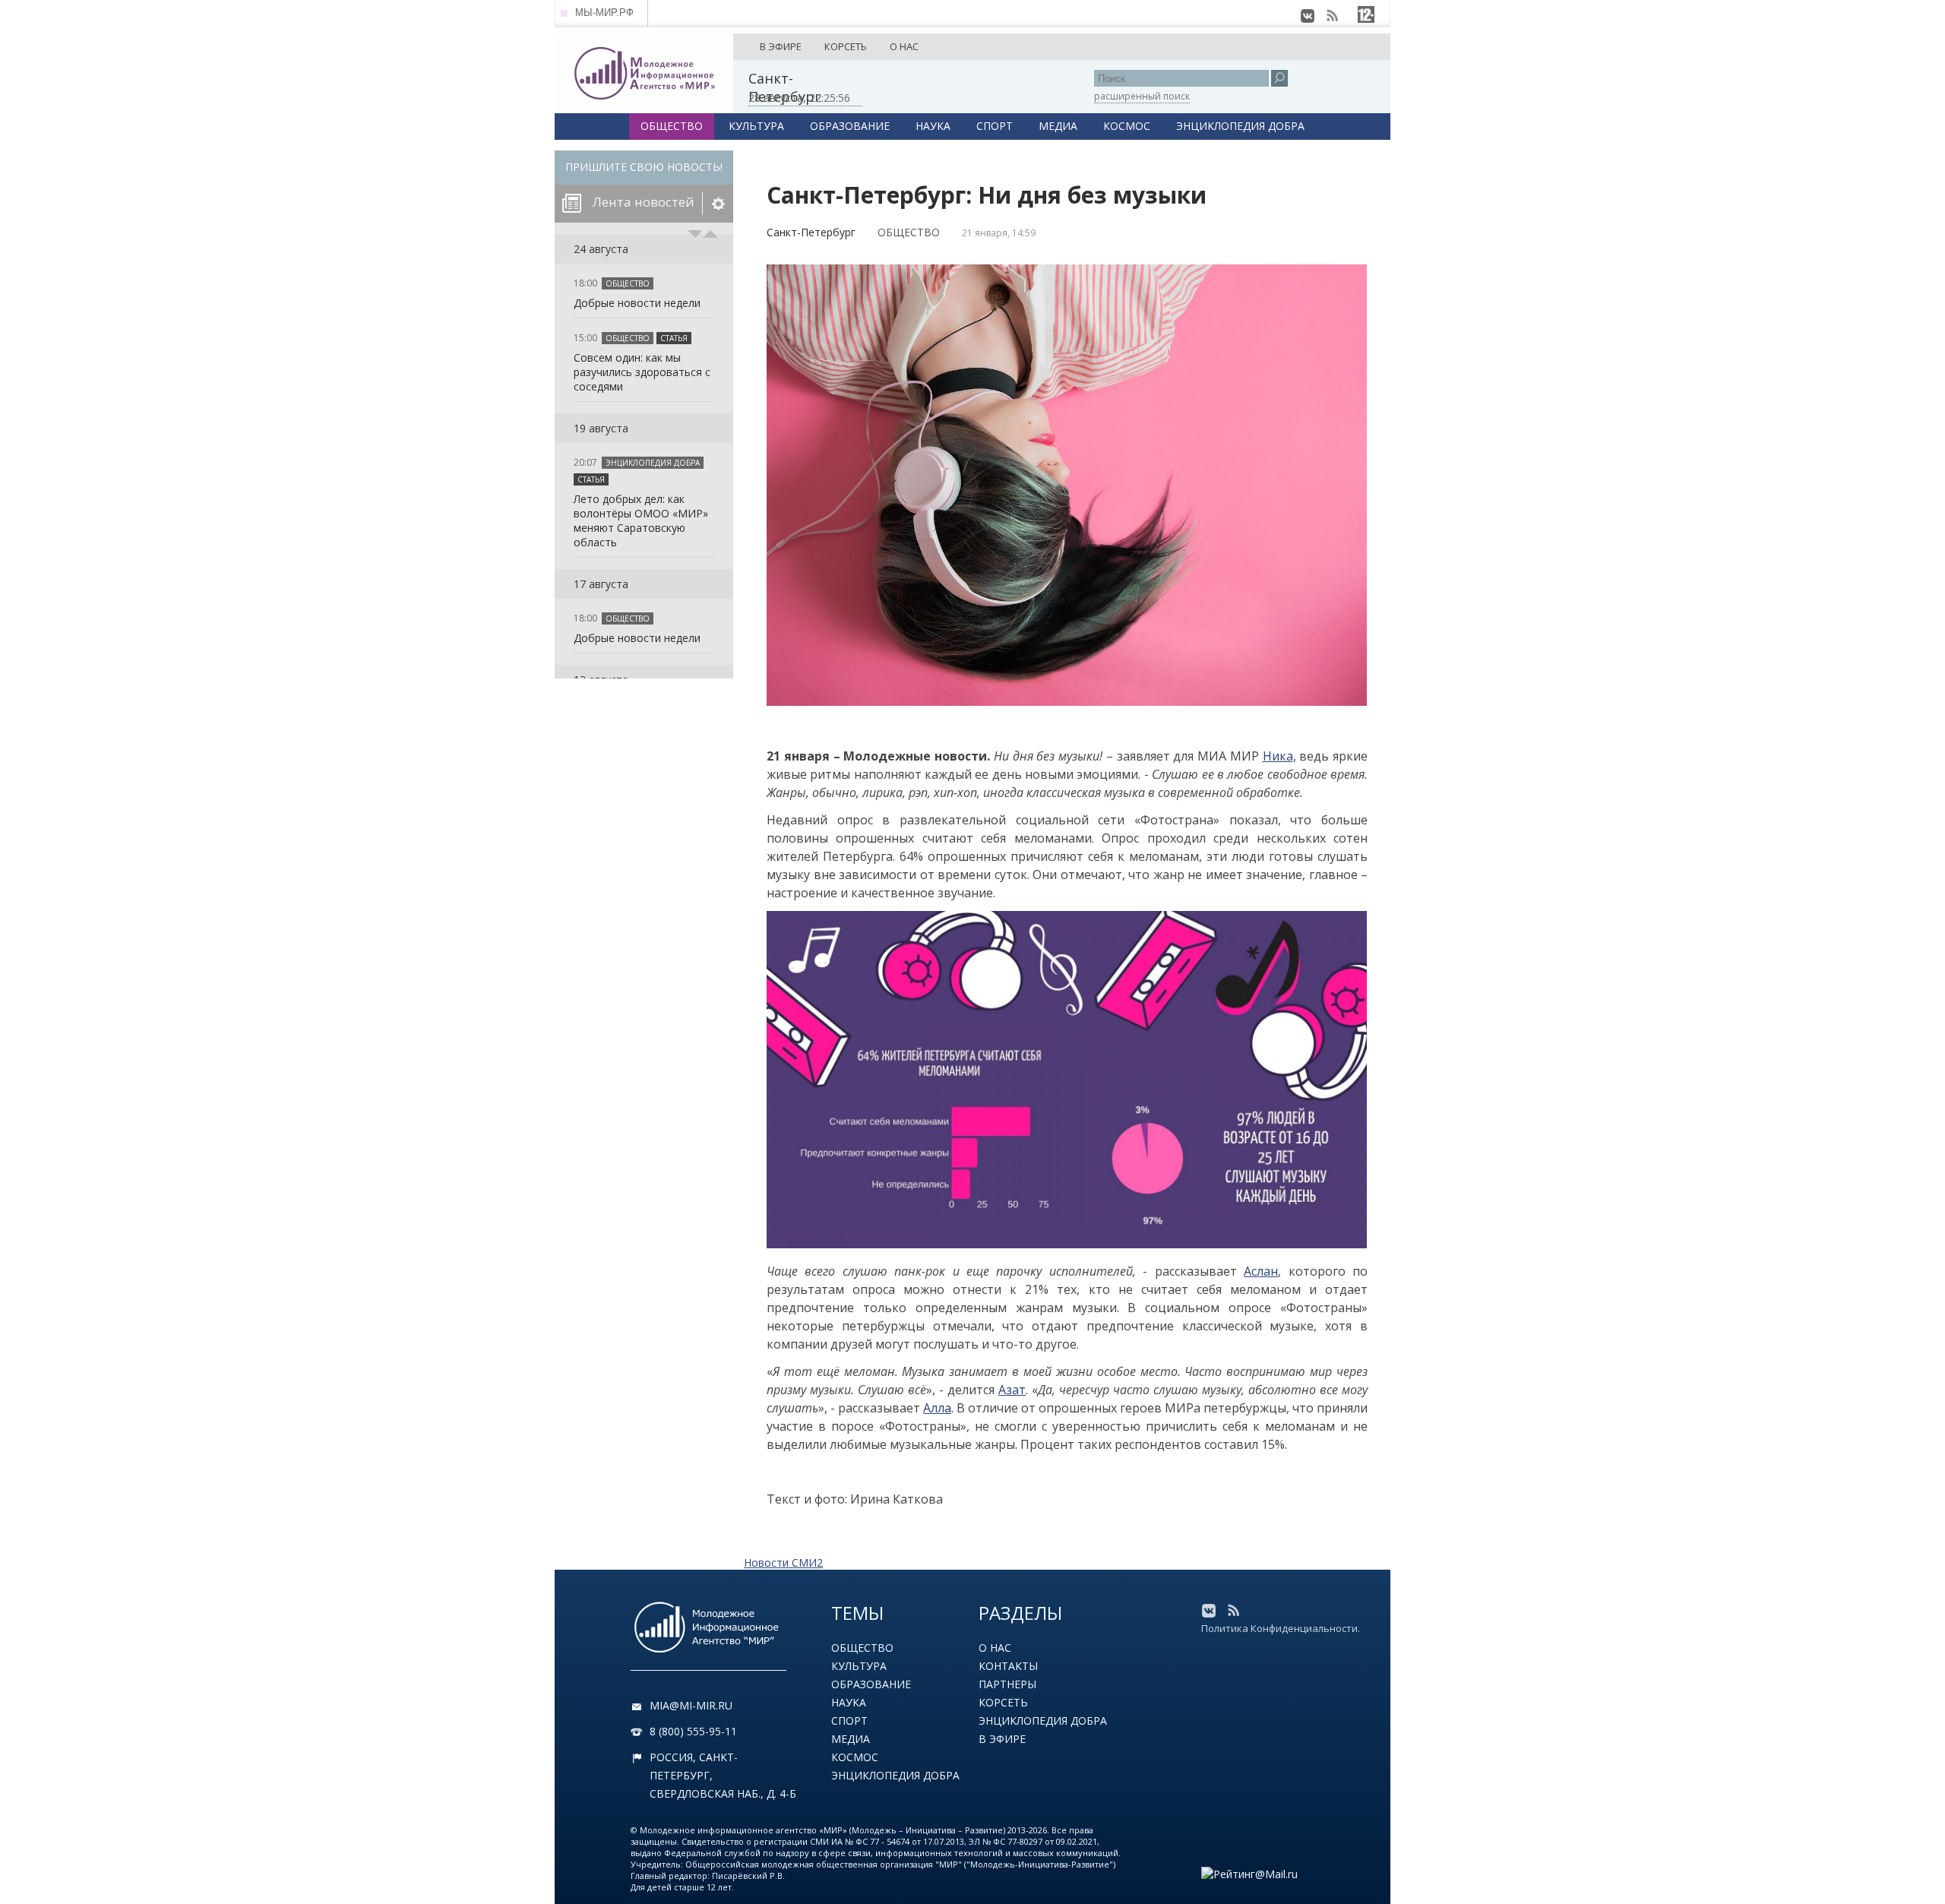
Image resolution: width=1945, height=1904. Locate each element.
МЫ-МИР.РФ (604, 13)
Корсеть (1003, 1702)
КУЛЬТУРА (756, 126)
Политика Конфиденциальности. (1281, 1628)
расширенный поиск (1142, 96)
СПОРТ (995, 126)
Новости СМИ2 (783, 1562)
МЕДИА (1058, 126)
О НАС (904, 46)
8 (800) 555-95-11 (693, 1731)
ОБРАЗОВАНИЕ (850, 126)
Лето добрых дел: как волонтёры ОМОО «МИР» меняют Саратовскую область (641, 520)
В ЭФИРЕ (781, 46)
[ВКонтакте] (1308, 16)
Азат (1012, 1390)
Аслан (1261, 1271)
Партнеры (1007, 1684)
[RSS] (1332, 16)
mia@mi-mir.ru (691, 1705)
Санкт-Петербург (811, 232)
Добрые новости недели (637, 303)
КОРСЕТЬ (846, 46)
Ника (1278, 756)
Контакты (1008, 1666)
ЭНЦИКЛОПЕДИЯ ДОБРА (1240, 126)
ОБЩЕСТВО (672, 126)
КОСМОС (1127, 126)
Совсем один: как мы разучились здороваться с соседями (642, 372)
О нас (995, 1648)
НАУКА (933, 126)
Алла (937, 1408)
